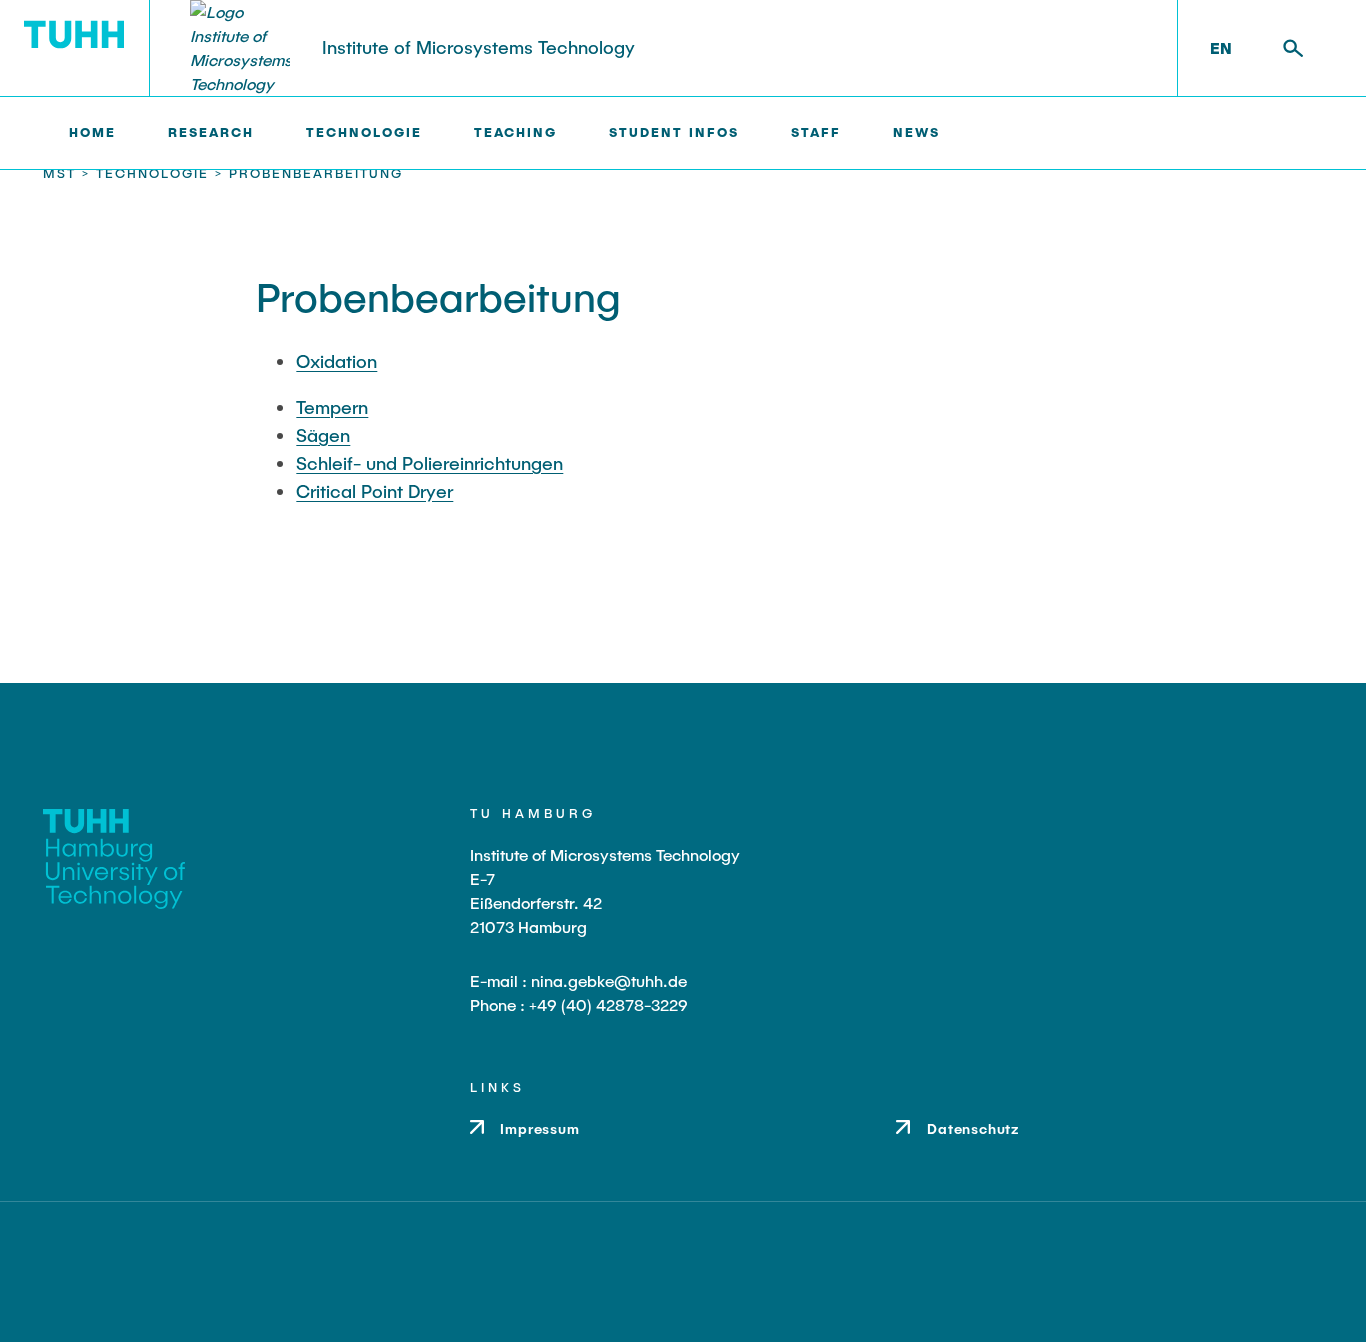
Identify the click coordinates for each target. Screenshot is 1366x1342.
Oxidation (336, 361)
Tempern (332, 407)
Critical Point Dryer (374, 491)
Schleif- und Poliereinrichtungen (429, 463)
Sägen (323, 435)
